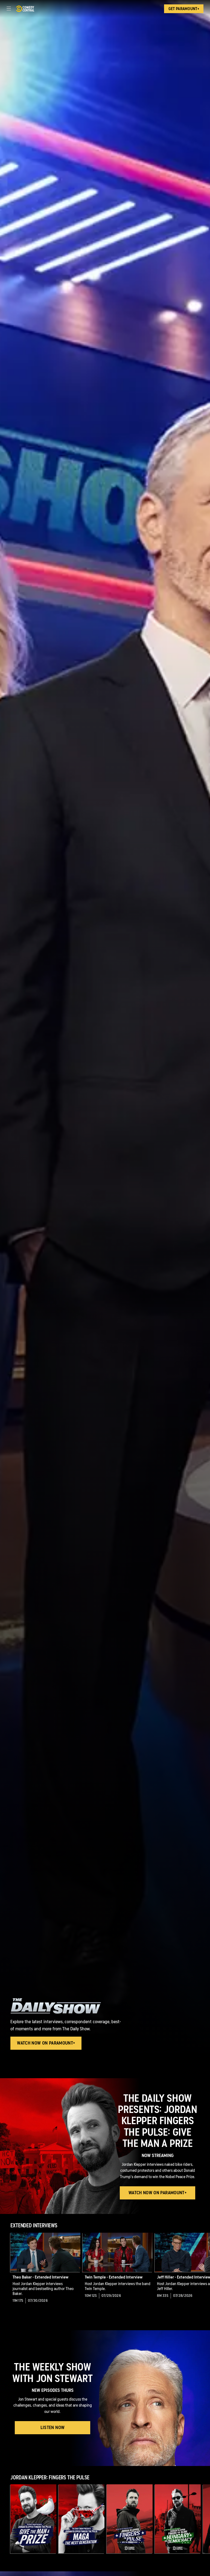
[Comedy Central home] (25, 9)
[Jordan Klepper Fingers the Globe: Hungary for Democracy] (178, 2519)
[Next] (205, 2272)
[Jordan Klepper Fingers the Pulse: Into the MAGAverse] (130, 2519)
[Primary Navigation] (9, 9)
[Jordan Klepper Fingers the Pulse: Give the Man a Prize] (33, 2519)
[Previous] (5, 2272)
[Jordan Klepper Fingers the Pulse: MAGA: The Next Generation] (81, 2519)
